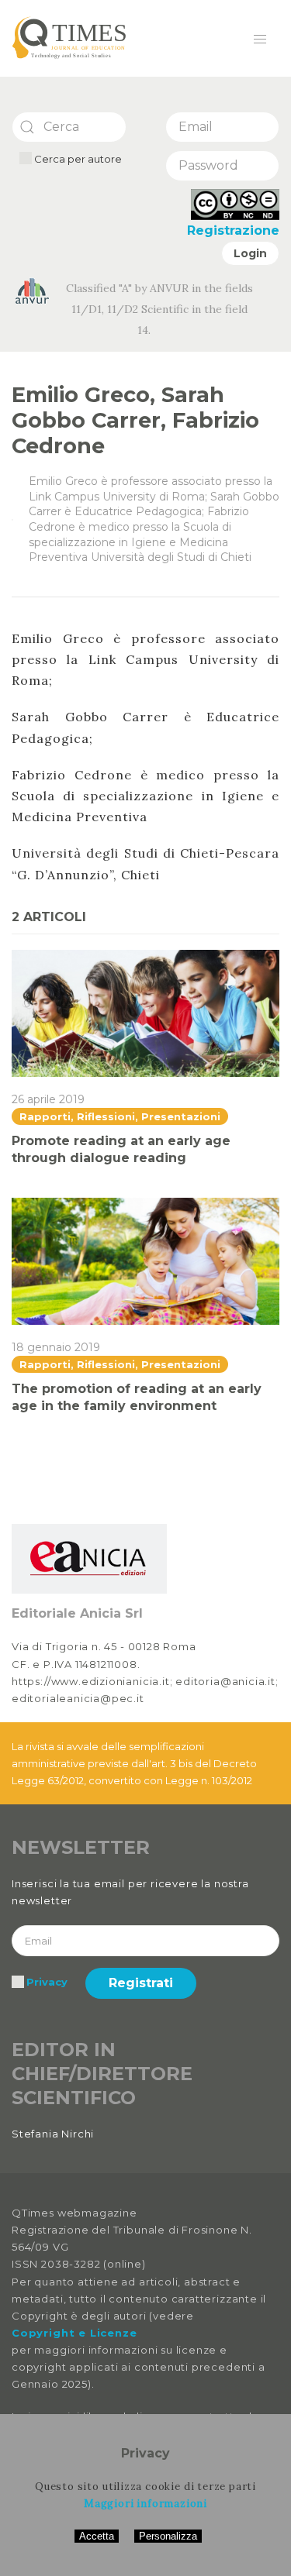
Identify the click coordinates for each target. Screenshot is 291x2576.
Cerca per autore (77, 159)
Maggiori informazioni (145, 2504)
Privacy (47, 1982)
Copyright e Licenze (74, 2333)
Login (250, 253)
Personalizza (168, 2536)
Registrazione (233, 230)
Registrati (141, 1983)
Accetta (97, 2536)
